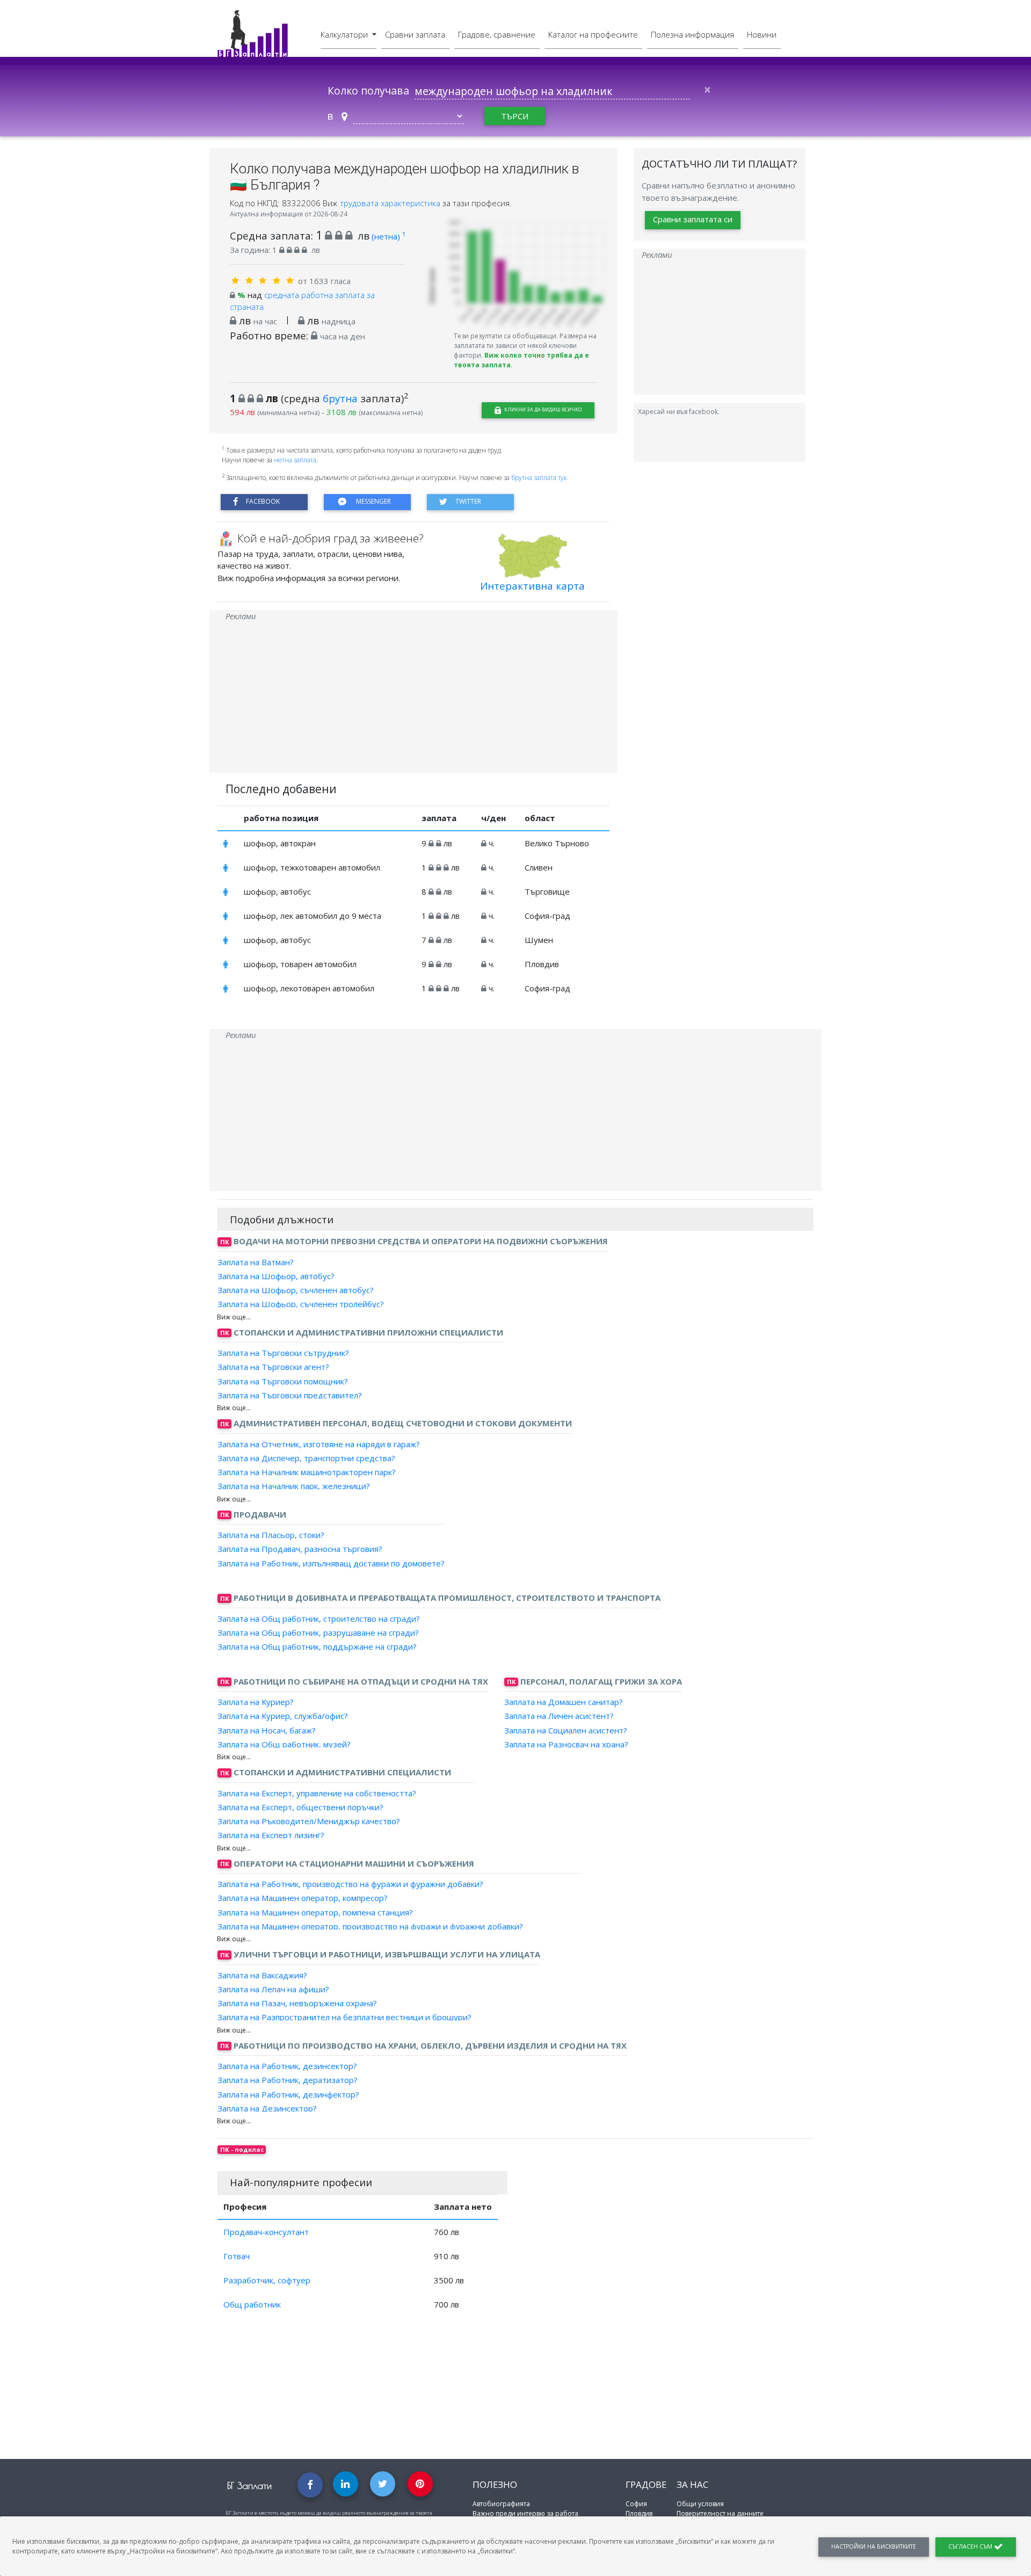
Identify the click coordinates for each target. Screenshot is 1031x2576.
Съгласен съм (971, 2546)
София (636, 2504)
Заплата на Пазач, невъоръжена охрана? (297, 2003)
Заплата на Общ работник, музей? (284, 1744)
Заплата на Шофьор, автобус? (276, 1276)
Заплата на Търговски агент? (273, 1367)
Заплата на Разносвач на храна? (566, 1744)
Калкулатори (345, 34)
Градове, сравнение (497, 34)
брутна (340, 398)
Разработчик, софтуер (267, 2280)
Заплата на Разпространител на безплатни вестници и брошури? (344, 2017)
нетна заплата (295, 460)
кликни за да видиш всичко (542, 409)
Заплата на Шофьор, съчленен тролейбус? (301, 1304)
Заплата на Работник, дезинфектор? (288, 2094)
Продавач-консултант (266, 2232)
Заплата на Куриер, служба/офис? (283, 1716)
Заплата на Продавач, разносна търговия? (300, 1549)
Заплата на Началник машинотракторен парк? (307, 1472)
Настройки (874, 2546)
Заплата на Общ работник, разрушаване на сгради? (318, 1632)
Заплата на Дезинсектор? (267, 2108)
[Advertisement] (413, 698)
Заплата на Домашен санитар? (564, 1702)
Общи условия (700, 2504)
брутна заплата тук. (540, 478)
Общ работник (252, 2304)
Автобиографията (501, 2504)
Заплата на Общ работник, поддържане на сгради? (317, 1646)
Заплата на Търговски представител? (290, 1395)
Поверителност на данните (720, 2513)
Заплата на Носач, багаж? (267, 1730)
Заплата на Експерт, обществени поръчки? (300, 1807)
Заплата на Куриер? (256, 1702)
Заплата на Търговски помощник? (283, 1381)
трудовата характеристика (391, 203)
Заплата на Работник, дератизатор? (288, 2080)
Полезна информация (692, 34)
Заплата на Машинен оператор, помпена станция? (315, 1912)
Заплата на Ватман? (256, 1261)
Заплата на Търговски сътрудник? (283, 1353)
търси (515, 116)
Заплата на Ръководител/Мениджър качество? (309, 1821)
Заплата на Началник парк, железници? (294, 1486)
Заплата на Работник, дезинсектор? (287, 2066)
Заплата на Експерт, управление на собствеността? (317, 1793)
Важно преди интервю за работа (525, 2513)
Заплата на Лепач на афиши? (273, 1989)
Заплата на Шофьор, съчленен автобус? (296, 1290)
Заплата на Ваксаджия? (262, 1975)
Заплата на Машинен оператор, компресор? (303, 1898)
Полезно (495, 2484)
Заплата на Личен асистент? (559, 1716)
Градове (646, 2484)
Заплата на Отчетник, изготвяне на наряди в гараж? (319, 1443)
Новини (762, 34)
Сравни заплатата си (693, 219)
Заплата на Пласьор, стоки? (271, 1535)
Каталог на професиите (593, 34)
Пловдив (639, 2513)
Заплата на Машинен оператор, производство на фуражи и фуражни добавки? (370, 1926)
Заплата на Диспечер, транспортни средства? (306, 1458)
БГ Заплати (249, 2486)
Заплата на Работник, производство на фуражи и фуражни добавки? (350, 1884)
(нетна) (389, 236)
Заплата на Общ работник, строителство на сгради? (319, 1618)
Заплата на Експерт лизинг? (271, 1835)
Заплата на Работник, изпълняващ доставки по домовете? (331, 1563)
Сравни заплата (415, 34)
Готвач (237, 2256)
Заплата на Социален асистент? (566, 1730)
